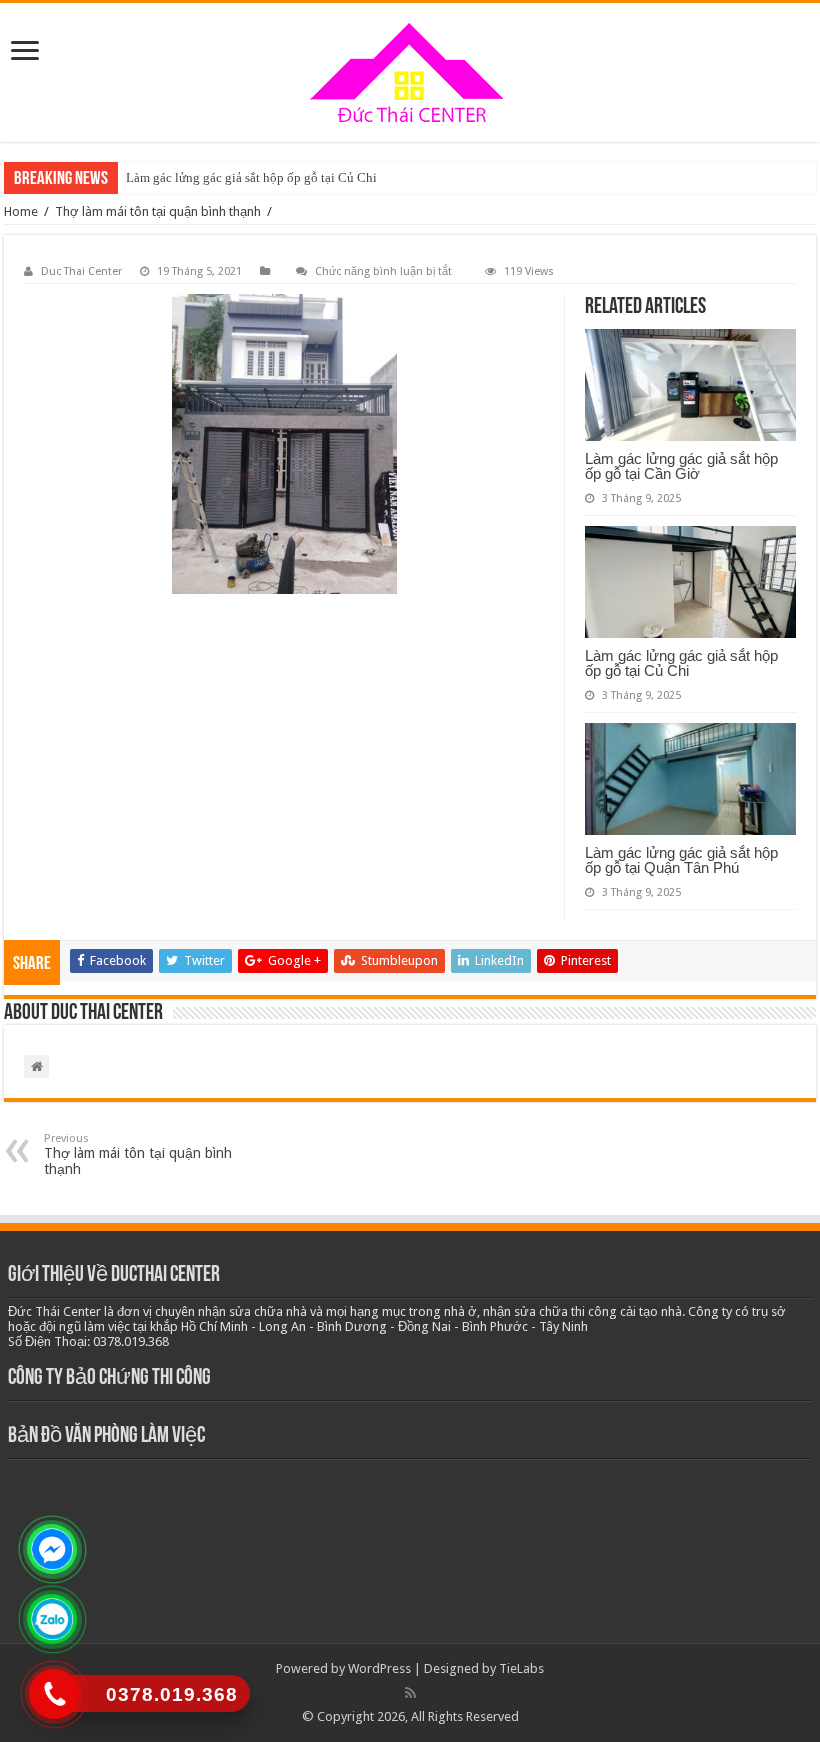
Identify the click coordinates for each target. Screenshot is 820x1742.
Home (21, 211)
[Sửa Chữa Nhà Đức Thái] (410, 72)
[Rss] (410, 1693)
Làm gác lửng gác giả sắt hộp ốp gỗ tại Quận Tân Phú (681, 860)
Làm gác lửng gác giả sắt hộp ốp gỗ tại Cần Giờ (681, 466)
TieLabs (521, 1668)
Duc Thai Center (81, 271)
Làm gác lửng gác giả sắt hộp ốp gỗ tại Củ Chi (251, 177)
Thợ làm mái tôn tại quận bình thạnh (158, 211)
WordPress (379, 1668)
